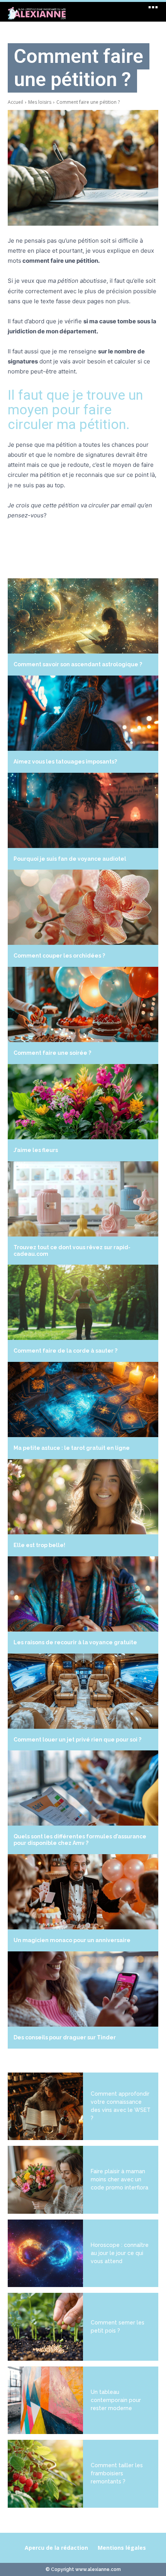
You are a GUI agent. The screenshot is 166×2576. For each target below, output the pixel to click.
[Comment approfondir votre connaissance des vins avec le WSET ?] (45, 2106)
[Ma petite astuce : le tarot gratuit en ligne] (83, 1399)
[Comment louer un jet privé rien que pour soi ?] (83, 1691)
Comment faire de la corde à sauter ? (65, 1351)
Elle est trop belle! (39, 1545)
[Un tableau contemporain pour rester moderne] (45, 2400)
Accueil (15, 102)
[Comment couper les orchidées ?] (83, 907)
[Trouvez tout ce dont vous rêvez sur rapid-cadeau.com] (83, 1199)
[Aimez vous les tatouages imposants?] (83, 713)
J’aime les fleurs (36, 1150)
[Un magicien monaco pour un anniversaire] (83, 1892)
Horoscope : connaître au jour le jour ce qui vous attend (120, 2253)
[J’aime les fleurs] (83, 1102)
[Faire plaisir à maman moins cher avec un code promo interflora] (45, 2180)
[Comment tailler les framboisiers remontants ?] (45, 2474)
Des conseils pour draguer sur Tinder (65, 2037)
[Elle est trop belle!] (83, 1497)
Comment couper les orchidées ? (59, 956)
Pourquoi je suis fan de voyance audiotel (70, 859)
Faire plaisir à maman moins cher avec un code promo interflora (119, 2179)
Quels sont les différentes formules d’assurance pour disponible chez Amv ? (80, 1840)
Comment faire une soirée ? (52, 1053)
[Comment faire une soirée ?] (83, 1004)
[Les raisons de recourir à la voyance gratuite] (83, 1594)
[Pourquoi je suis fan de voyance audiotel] (83, 810)
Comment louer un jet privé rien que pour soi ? (77, 1740)
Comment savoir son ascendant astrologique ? (78, 664)
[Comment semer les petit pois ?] (45, 2327)
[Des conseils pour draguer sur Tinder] (83, 1989)
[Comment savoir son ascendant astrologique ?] (83, 616)
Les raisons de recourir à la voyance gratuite (75, 1642)
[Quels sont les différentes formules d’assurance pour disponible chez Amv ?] (83, 1788)
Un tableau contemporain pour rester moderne (116, 2400)
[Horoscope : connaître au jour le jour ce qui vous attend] (45, 2253)
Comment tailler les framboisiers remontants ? (117, 2473)
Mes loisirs (40, 102)
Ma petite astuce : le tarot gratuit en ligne (72, 1448)
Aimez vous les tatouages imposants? (65, 762)
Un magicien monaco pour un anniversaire (72, 1940)
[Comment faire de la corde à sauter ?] (83, 1302)
